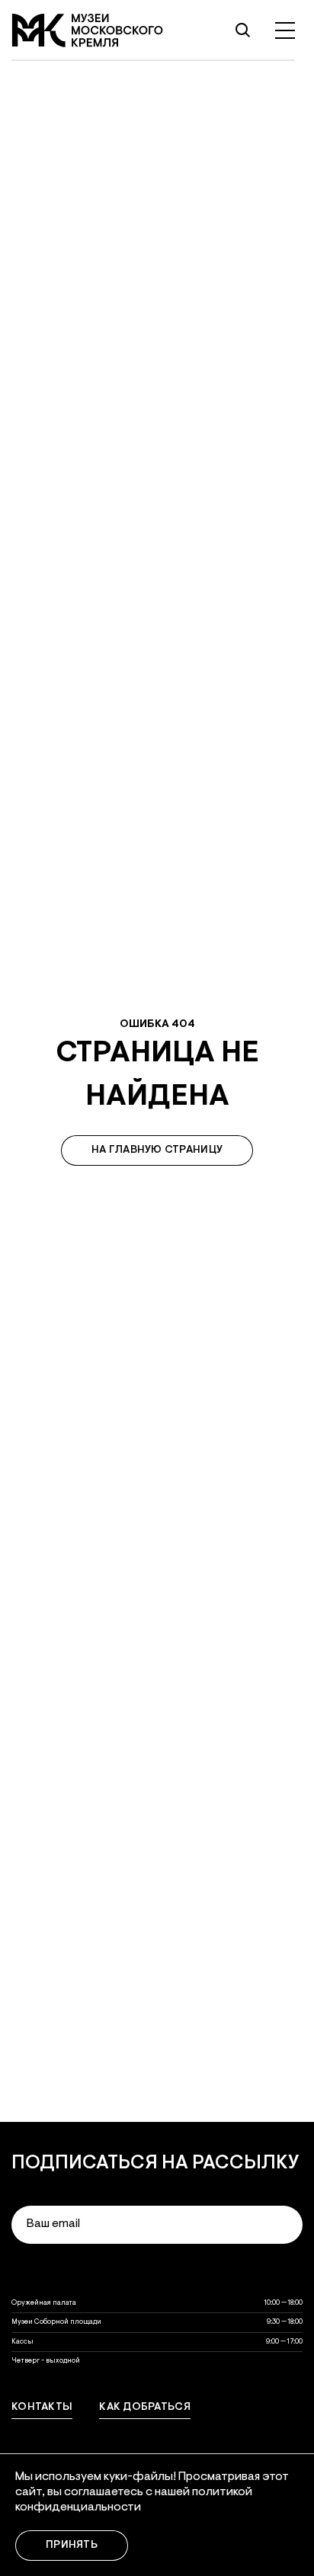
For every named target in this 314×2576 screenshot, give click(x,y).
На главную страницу (157, 1150)
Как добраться (145, 2408)
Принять (72, 2546)
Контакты (42, 2408)
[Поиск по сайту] (242, 30)
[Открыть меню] (285, 30)
